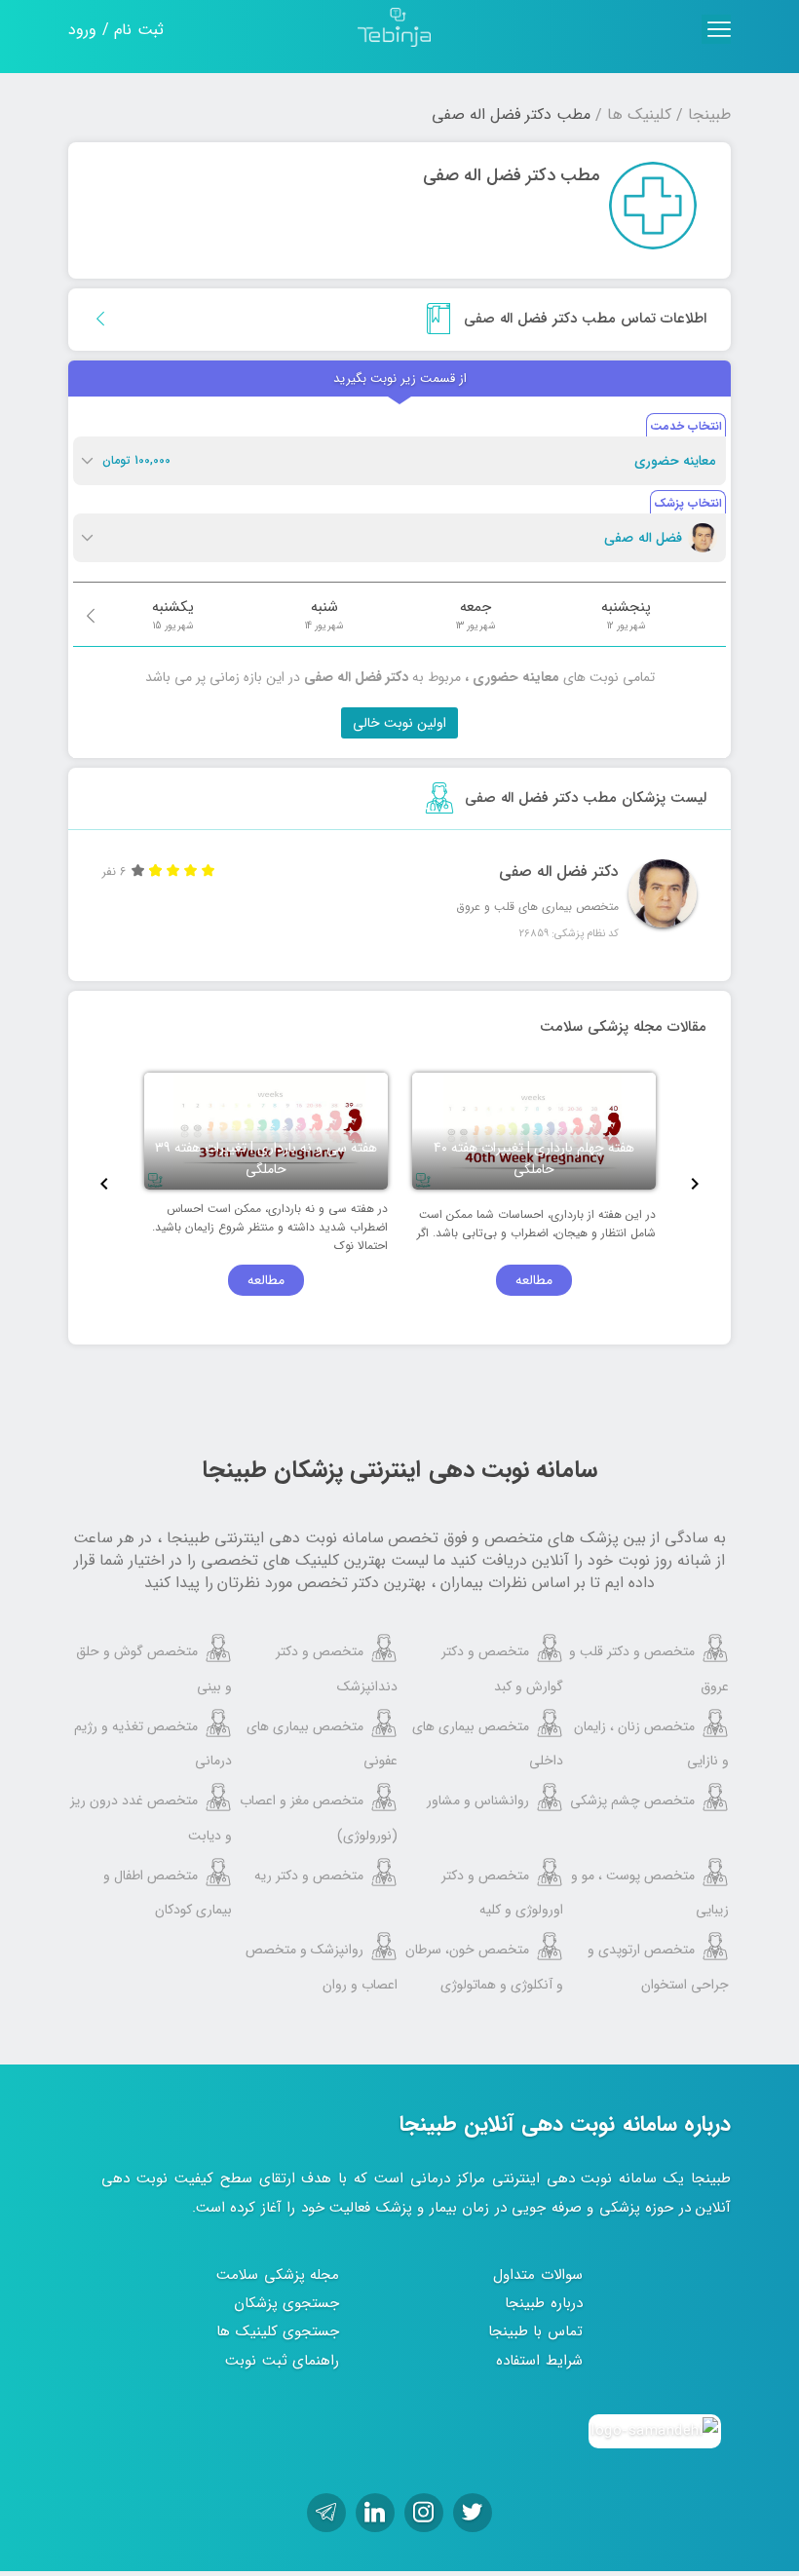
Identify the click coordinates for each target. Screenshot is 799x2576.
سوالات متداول (538, 2275)
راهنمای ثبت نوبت (282, 2361)
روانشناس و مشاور (478, 1800)
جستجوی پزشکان (287, 2303)
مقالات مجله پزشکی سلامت (623, 1027)
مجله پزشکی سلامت (278, 2275)
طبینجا (709, 114)
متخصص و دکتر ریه (309, 1875)
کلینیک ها (639, 114)
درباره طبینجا (544, 2303)
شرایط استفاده (539, 2361)
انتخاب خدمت (686, 426)
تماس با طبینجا (535, 2331)
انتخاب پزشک (688, 503)
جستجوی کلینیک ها (278, 2331)
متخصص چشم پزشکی (632, 1800)
